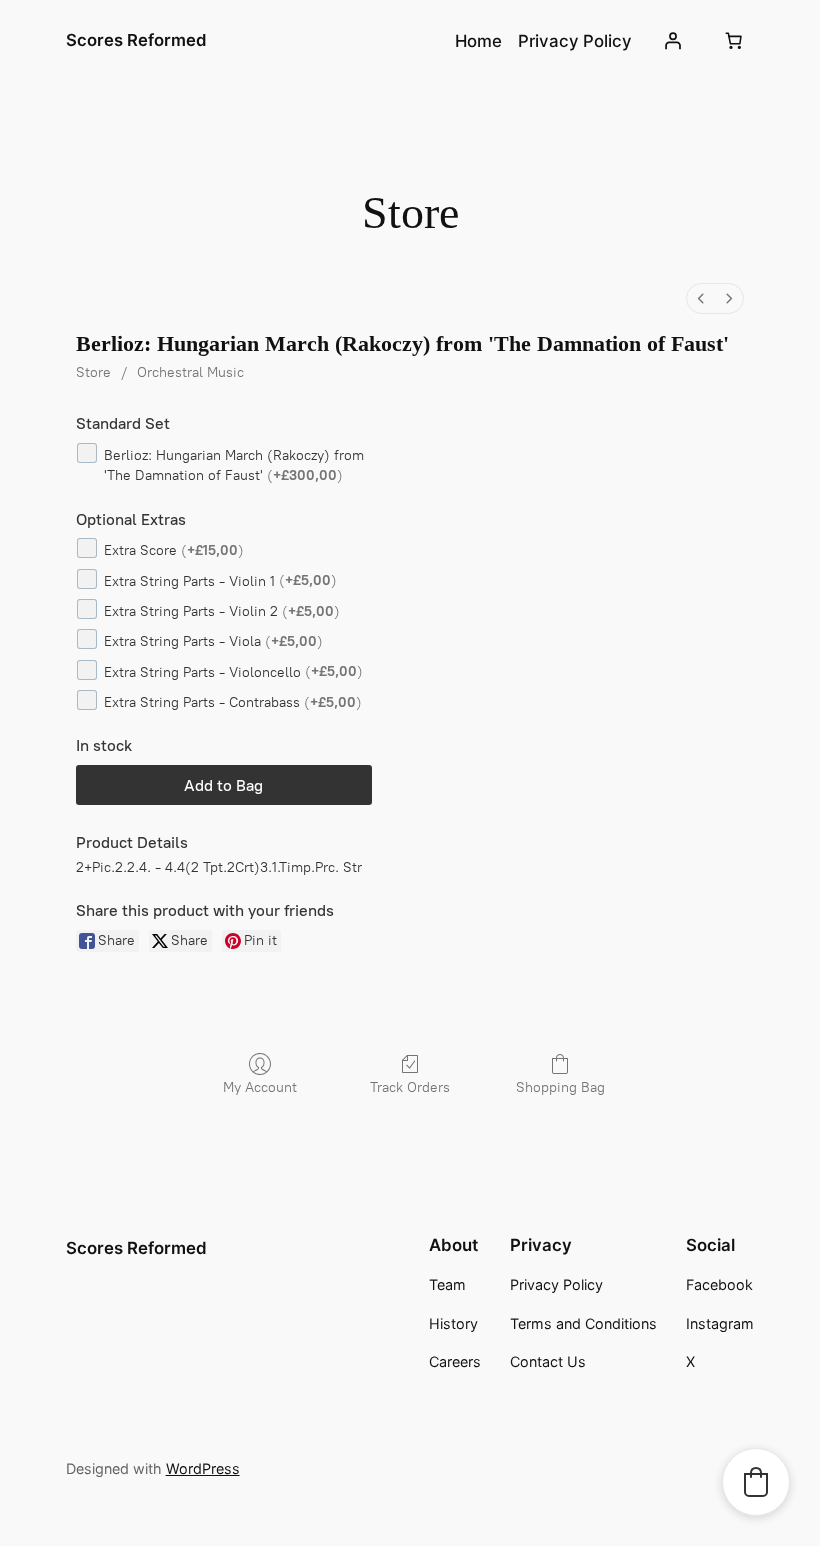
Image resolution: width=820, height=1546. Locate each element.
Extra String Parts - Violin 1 (220, 580)
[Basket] (733, 41)
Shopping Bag (560, 1087)
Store (93, 372)
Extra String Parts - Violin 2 (222, 611)
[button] (756, 1482)
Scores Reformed (136, 40)
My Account (260, 1087)
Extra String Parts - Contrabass (233, 702)
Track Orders (410, 1087)
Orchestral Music (190, 372)
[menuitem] (701, 298)
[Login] (672, 41)
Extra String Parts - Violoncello (233, 671)
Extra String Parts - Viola (213, 641)
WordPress (203, 1468)
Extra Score (174, 550)
